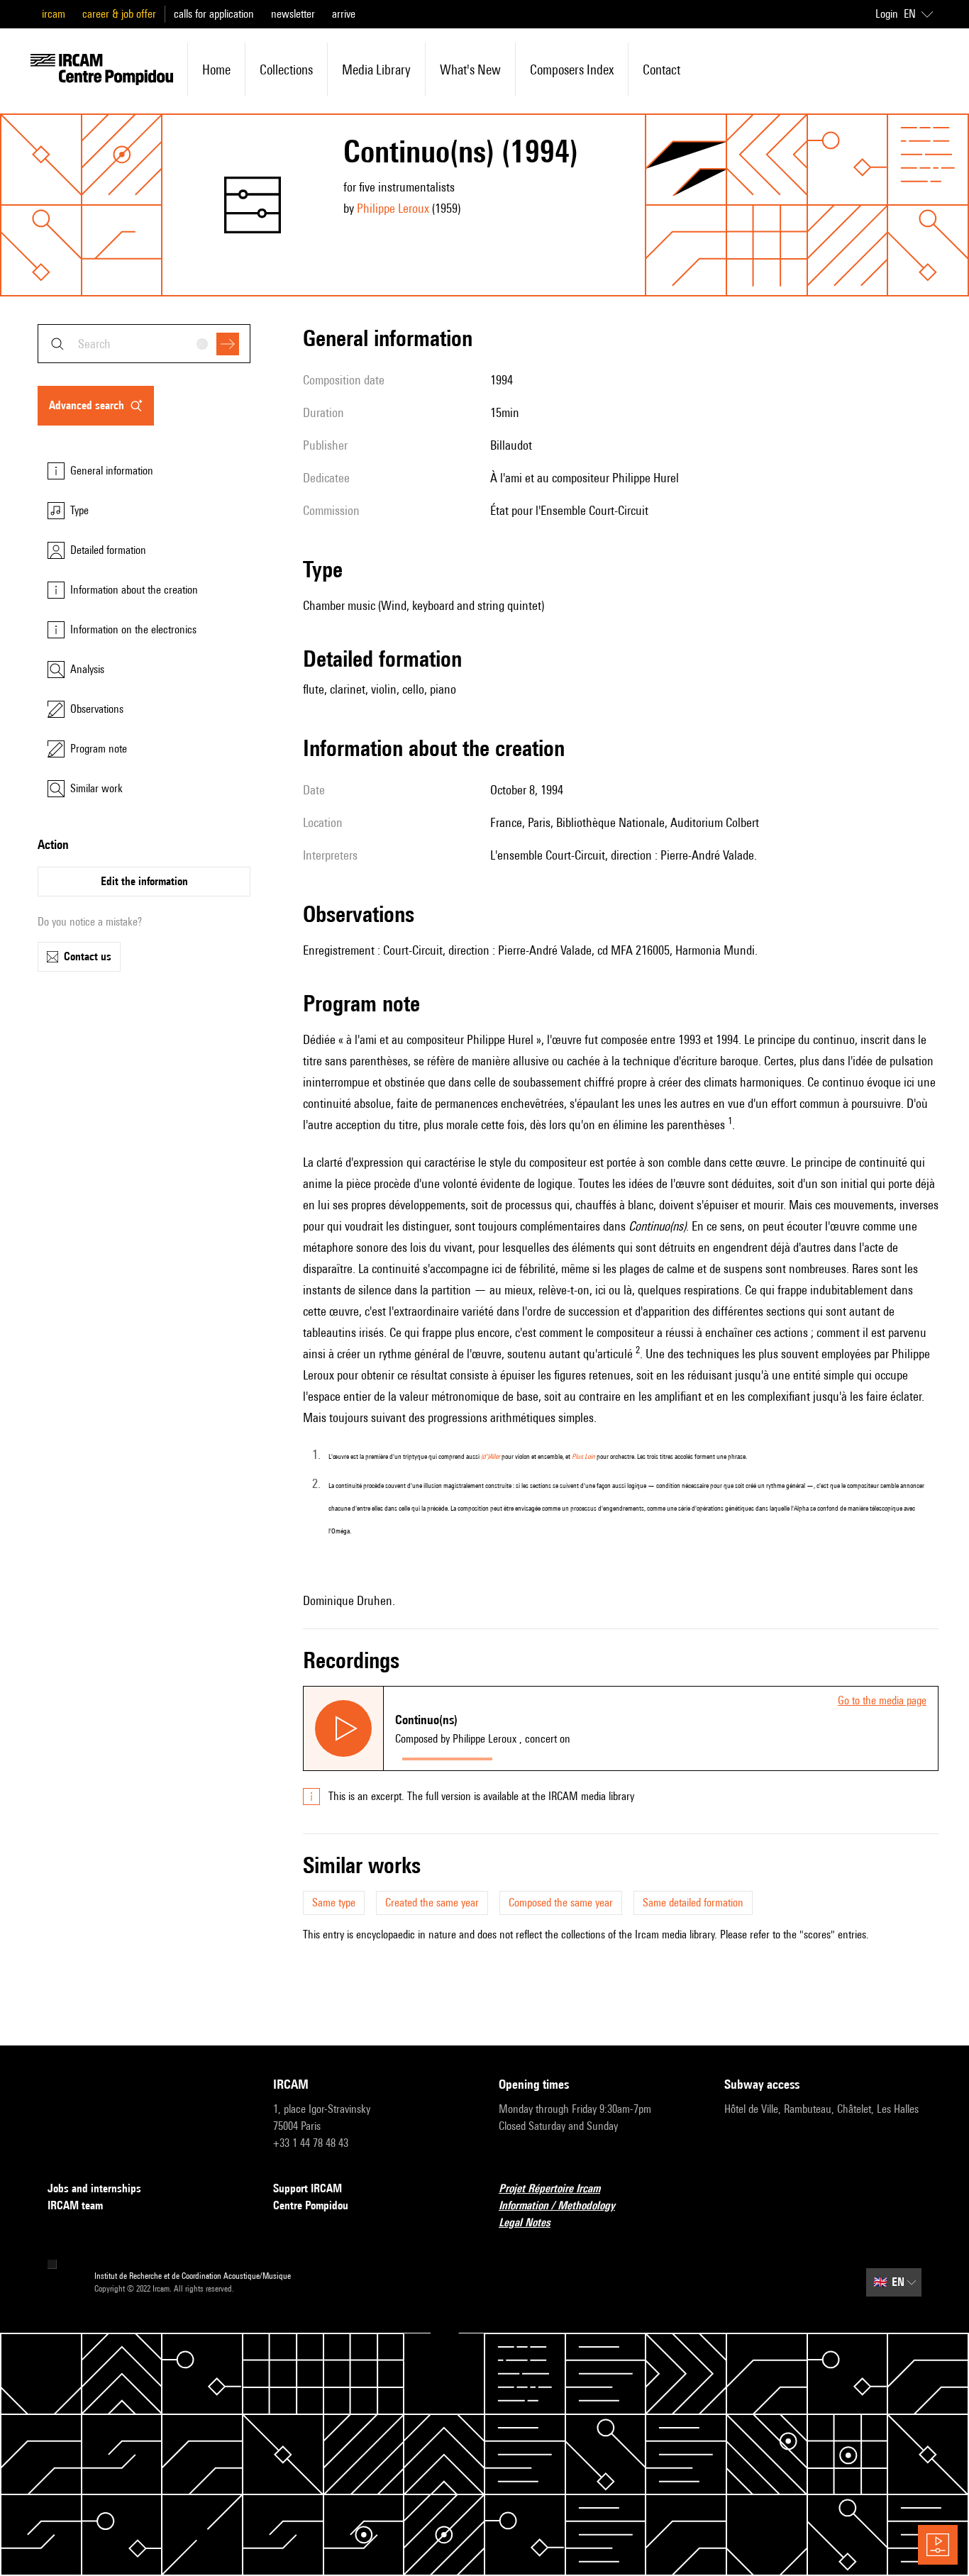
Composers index (572, 70)
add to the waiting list (555, 1756)
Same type (334, 1903)
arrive (344, 14)
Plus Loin (583, 1456)
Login (887, 14)
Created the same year (432, 1903)
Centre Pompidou (311, 2205)
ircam (54, 14)
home (216, 70)
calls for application (214, 14)
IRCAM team (75, 2205)
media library (376, 70)
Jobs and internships (94, 2188)
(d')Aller (491, 1456)
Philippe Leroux (393, 208)
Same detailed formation (693, 1903)
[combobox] (144, 344)
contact (661, 70)
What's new (470, 70)
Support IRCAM (308, 2188)
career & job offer (119, 14)
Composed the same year (561, 1903)
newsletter (293, 14)
